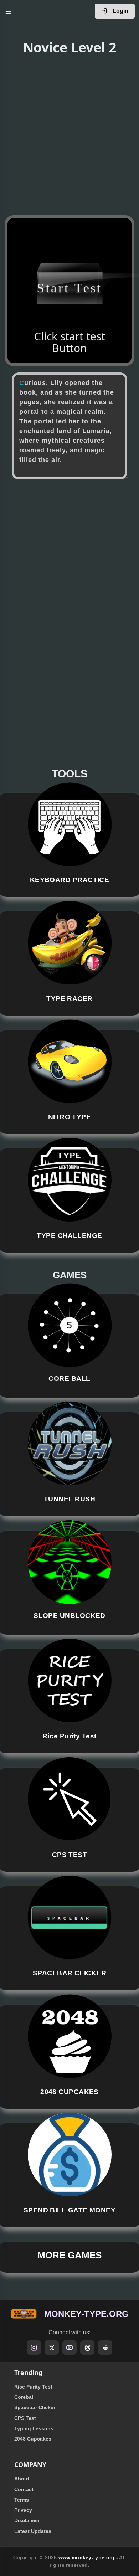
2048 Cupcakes (33, 2439)
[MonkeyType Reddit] (105, 2348)
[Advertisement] (69, 135)
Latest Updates (33, 2531)
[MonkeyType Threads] (87, 2348)
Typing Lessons (34, 2428)
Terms (22, 2500)
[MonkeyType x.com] (52, 2348)
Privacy (23, 2510)
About (22, 2479)
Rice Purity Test (33, 2387)
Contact (24, 2489)
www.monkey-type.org (87, 2557)
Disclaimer (27, 2520)
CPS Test (25, 2418)
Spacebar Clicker (35, 2407)
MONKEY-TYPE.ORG (86, 2314)
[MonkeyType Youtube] (69, 2348)
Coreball (24, 2397)
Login (120, 11)
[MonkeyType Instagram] (34, 2348)
